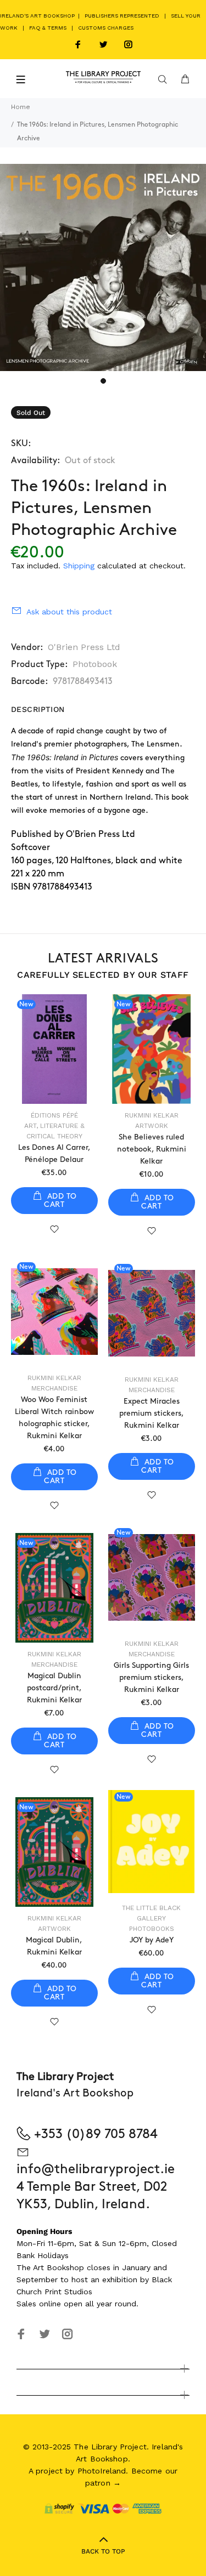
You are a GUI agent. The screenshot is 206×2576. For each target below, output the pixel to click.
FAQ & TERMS (48, 28)
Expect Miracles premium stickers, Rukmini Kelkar (152, 1413)
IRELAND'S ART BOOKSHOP (38, 16)
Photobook (95, 664)
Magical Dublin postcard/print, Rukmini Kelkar (54, 1688)
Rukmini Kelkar (152, 1115)
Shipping (79, 566)
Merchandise (54, 1388)
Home (21, 107)
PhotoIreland (102, 2471)
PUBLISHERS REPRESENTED (122, 16)
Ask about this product (69, 612)
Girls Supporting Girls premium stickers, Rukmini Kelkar (151, 1677)
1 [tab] (103, 381)
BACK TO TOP (103, 2551)
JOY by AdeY (152, 1940)
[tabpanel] (103, 267)
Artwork (152, 1126)
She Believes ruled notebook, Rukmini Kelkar (152, 1149)
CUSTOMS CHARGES (106, 28)
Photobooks (152, 1929)
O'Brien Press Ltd (84, 647)
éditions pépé (54, 1115)
